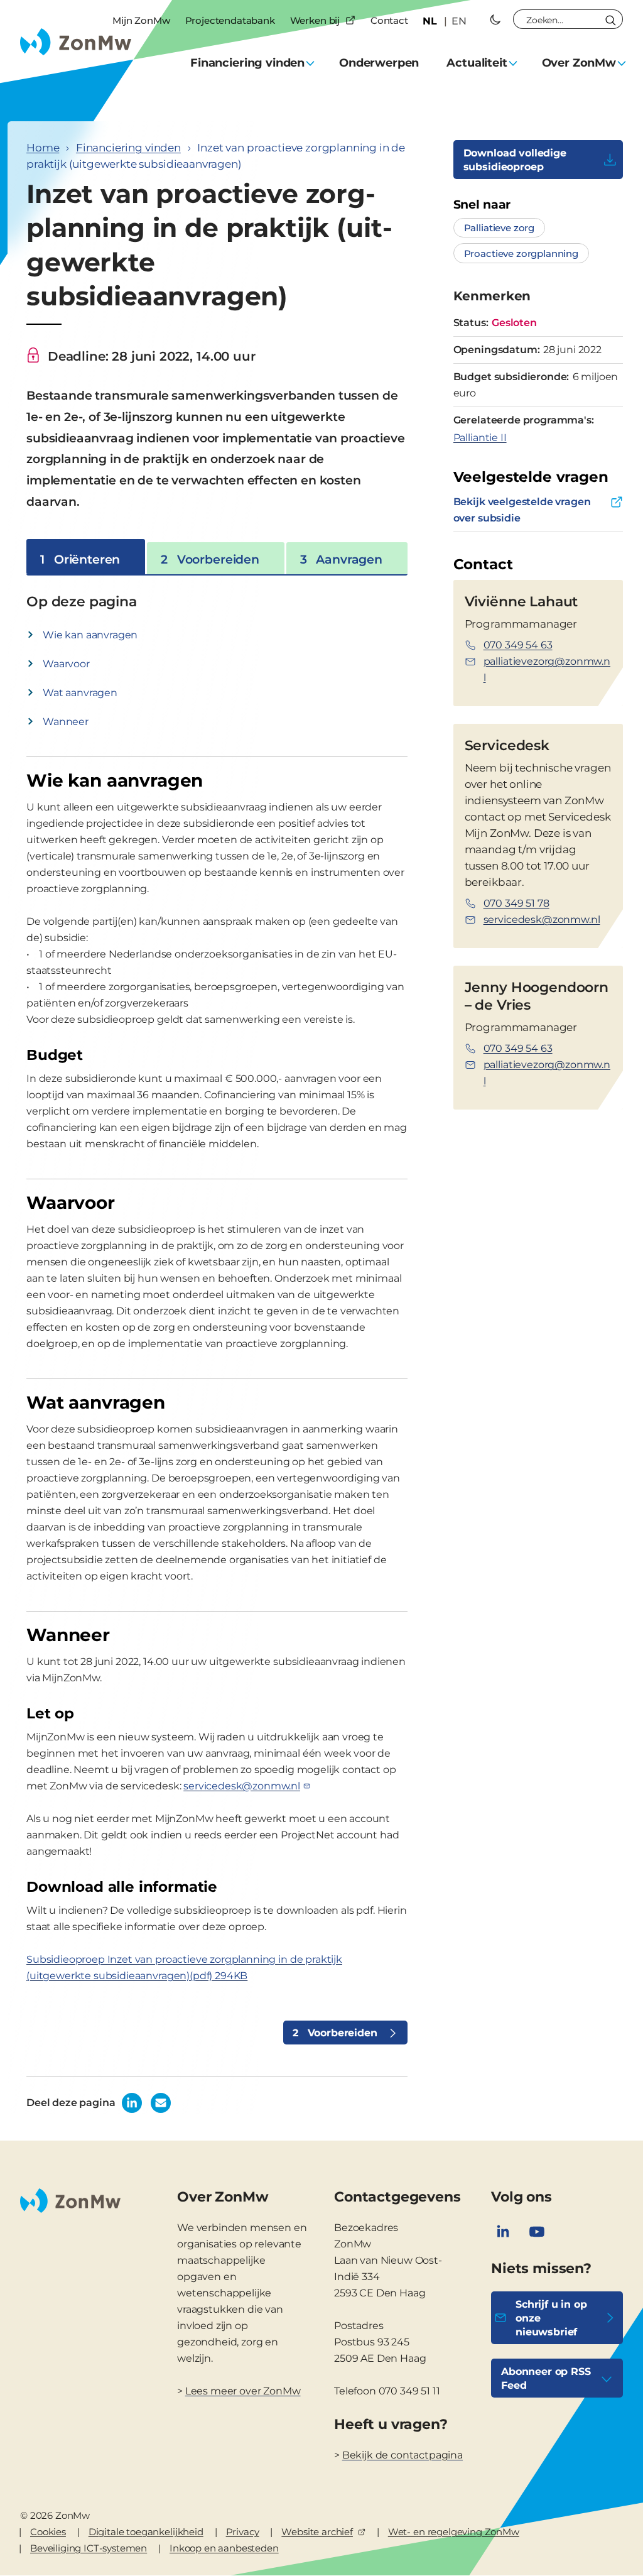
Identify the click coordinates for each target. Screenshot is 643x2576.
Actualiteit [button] (477, 63)
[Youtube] (537, 2232)
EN (459, 21)
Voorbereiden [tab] (210, 559)
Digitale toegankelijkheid (146, 2532)
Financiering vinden (128, 148)
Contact (389, 20)
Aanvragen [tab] (341, 559)
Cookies (48, 2532)
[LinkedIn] (503, 2232)
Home (43, 148)
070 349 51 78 (516, 903)
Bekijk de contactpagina (403, 2455)
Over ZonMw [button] (579, 63)
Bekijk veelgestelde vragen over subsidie (522, 510)
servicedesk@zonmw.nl (242, 1786)
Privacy (243, 2532)
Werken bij (315, 20)
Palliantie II (480, 438)
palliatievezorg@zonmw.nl (547, 669)
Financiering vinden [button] (247, 63)
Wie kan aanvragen (90, 635)
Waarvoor (66, 664)
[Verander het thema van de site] (495, 19)
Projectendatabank (230, 20)
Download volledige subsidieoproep (515, 160)
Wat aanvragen (80, 693)
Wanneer (66, 722)
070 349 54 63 (518, 645)
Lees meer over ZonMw (243, 2391)
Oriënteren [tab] (80, 559)
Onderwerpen (379, 63)
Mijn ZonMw (141, 20)
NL (430, 21)
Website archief (317, 2532)
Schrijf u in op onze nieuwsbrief (551, 2318)
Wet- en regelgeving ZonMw (454, 2532)
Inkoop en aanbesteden (224, 2548)
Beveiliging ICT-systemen (89, 2548)
